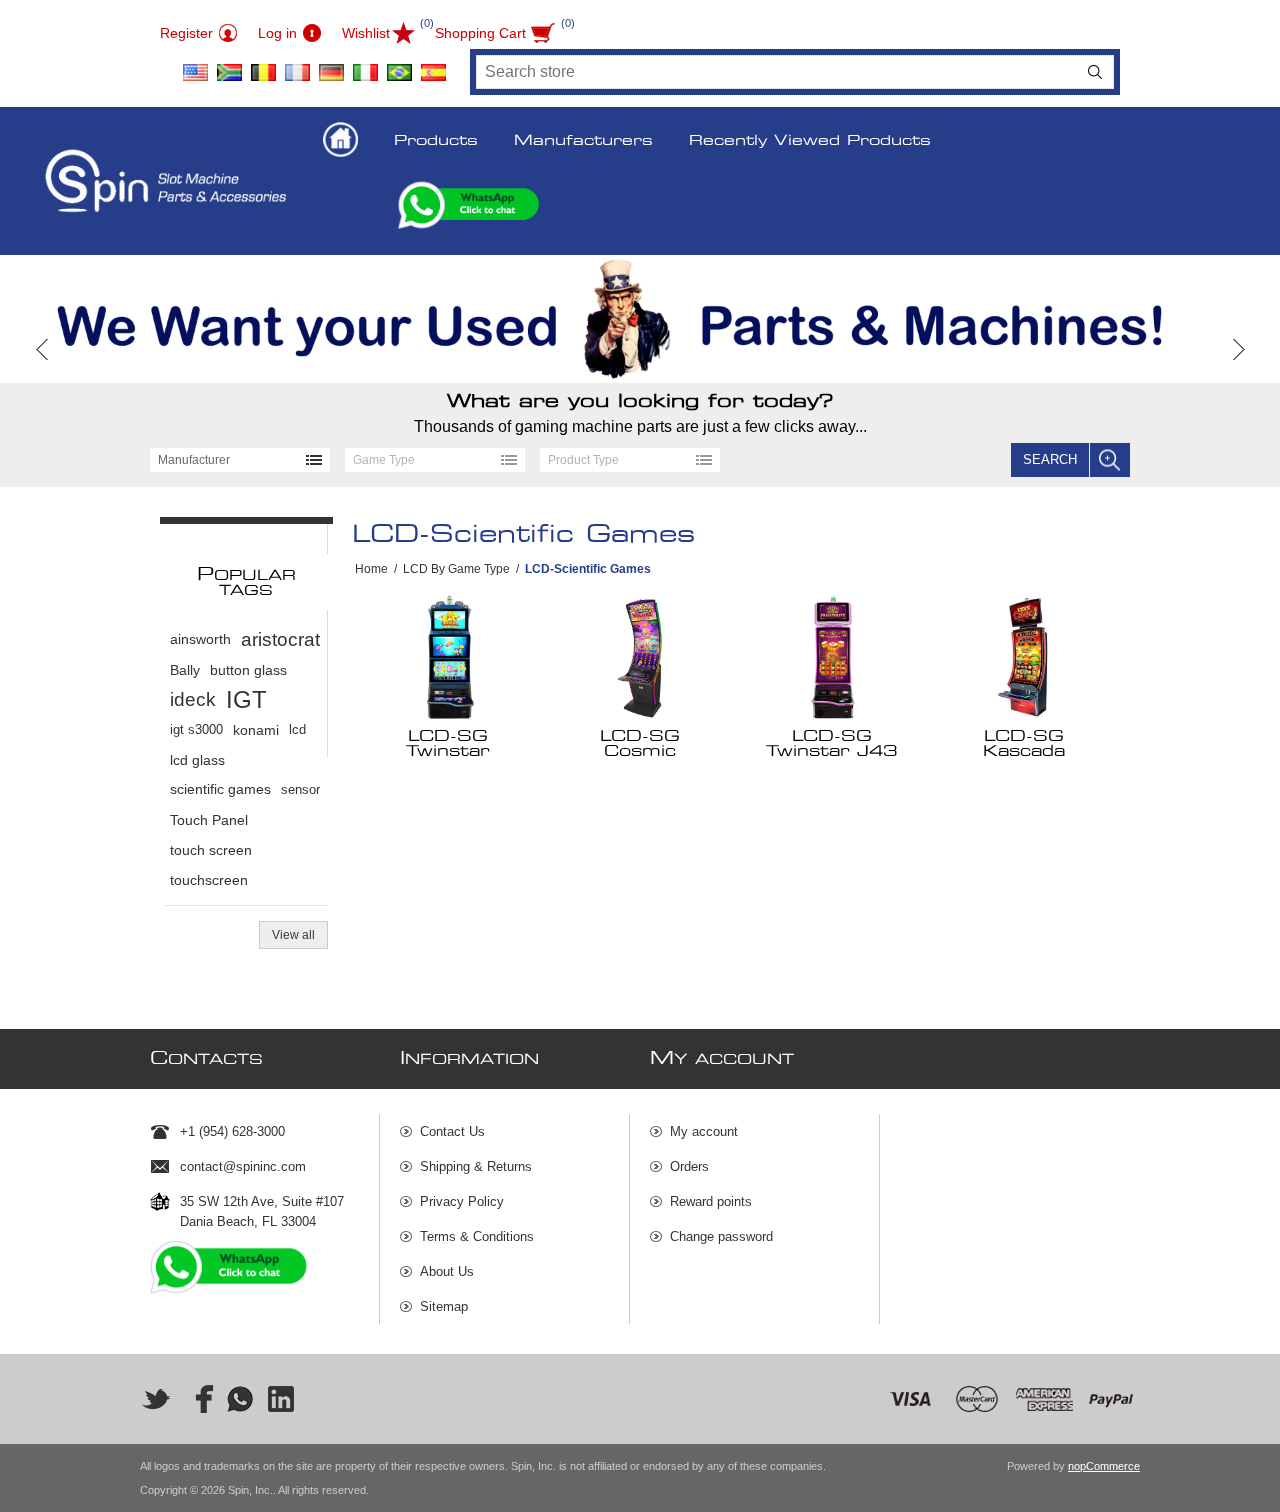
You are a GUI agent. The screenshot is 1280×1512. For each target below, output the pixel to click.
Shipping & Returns (476, 1166)
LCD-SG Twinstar (448, 744)
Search (1095, 72)
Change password (721, 1236)
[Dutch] (263, 65)
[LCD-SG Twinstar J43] (832, 657)
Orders (689, 1166)
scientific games (220, 789)
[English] (195, 65)
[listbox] (240, 460)
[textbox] (777, 72)
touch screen (211, 850)
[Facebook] (198, 1399)
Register (186, 33)
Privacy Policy (462, 1201)
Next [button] (1237, 349)
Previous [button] (42, 349)
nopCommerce (1104, 1466)
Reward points (711, 1201)
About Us (447, 1271)
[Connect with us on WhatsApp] (240, 1399)
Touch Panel (209, 820)
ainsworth (200, 639)
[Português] (399, 65)
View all (293, 935)
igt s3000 (196, 729)
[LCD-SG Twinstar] (448, 657)
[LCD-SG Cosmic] (640, 657)
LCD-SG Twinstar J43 (831, 744)
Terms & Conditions (477, 1236)
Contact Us (452, 1131)
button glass (248, 670)
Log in (277, 33)
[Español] (433, 65)
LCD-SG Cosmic (640, 744)
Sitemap (444, 1306)
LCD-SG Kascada (1024, 744)
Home (371, 569)
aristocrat (280, 639)
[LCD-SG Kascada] (1024, 657)
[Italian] (365, 65)
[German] (331, 65)
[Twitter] (156, 1399)
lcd (297, 729)
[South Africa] (229, 65)
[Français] (297, 65)
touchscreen (209, 880)
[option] (640, 319)
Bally (185, 670)
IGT (246, 699)
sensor (300, 789)
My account (704, 1131)
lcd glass (197, 760)
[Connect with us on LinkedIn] (282, 1399)
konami (256, 730)
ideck (193, 699)
